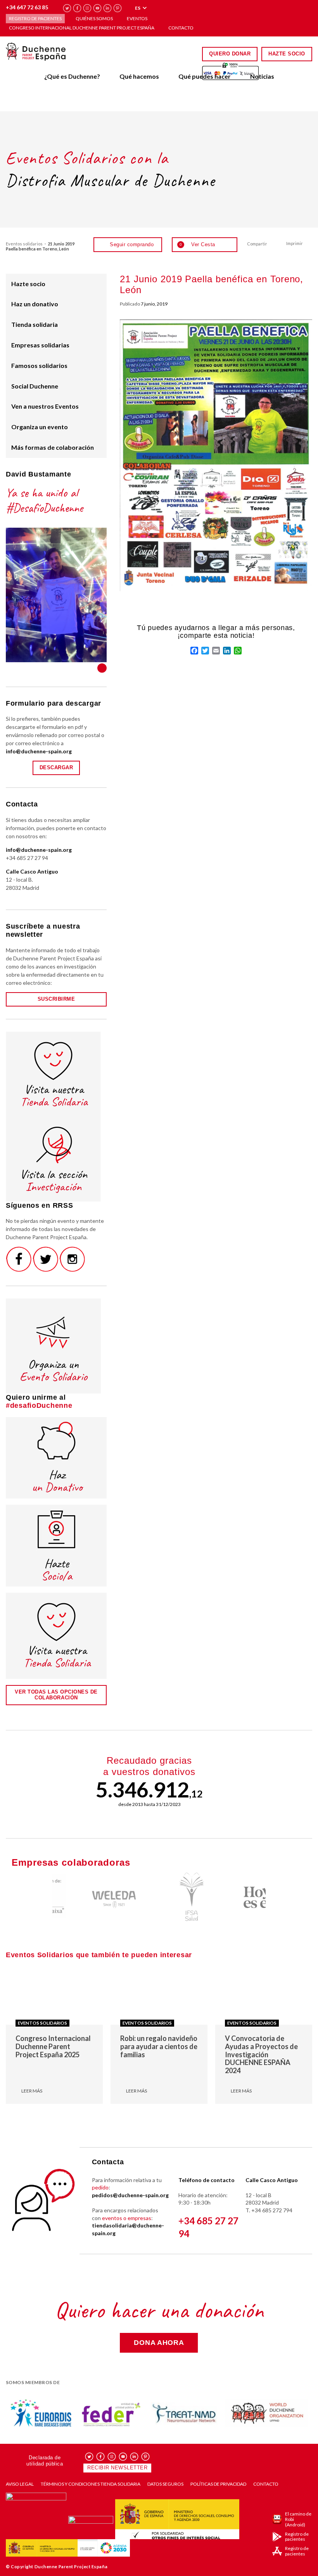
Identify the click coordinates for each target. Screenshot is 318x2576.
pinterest (118, 8)
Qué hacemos (139, 76)
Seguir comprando (132, 244)
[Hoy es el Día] (237, 1897)
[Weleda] (81, 1897)
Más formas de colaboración (53, 447)
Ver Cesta (197, 244)
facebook (77, 8)
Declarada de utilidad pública (45, 2461)
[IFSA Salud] (159, 1897)
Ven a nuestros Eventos (45, 406)
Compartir (257, 244)
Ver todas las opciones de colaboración (56, 1695)
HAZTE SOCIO (287, 54)
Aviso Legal (20, 2484)
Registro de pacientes (35, 18)
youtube (98, 8)
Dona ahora (159, 2343)
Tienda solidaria (35, 324)
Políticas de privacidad (218, 2484)
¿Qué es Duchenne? (72, 76)
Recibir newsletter (117, 2468)
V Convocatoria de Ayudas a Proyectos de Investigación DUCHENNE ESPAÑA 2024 (261, 2054)
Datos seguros (165, 2484)
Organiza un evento (40, 427)
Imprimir (295, 243)
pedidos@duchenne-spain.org (130, 2195)
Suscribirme (56, 999)
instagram (87, 8)
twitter (67, 8)
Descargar (56, 767)
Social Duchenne (35, 386)
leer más (32, 2091)
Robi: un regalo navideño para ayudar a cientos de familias (159, 2046)
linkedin (108, 8)
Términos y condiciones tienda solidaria (91, 2484)
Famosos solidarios (39, 365)
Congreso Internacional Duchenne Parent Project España (82, 28)
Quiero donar (230, 54)
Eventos (137, 18)
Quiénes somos (94, 18)
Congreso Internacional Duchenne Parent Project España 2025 (53, 2046)
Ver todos (102, 668)
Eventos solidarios (24, 244)
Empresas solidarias (40, 345)
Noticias (262, 76)
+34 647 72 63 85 (27, 7)
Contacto (181, 28)
